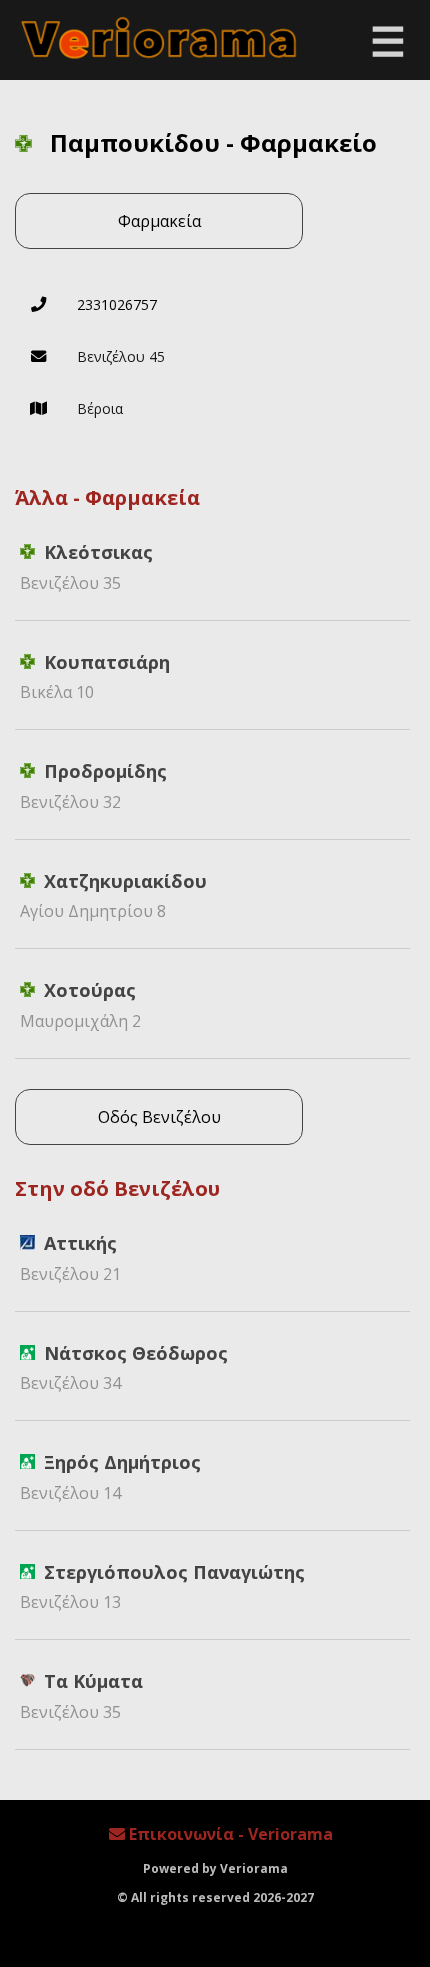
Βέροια (100, 408)
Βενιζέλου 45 (121, 356)
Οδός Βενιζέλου (159, 1117)
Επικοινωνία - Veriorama (229, 1834)
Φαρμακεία (159, 221)
